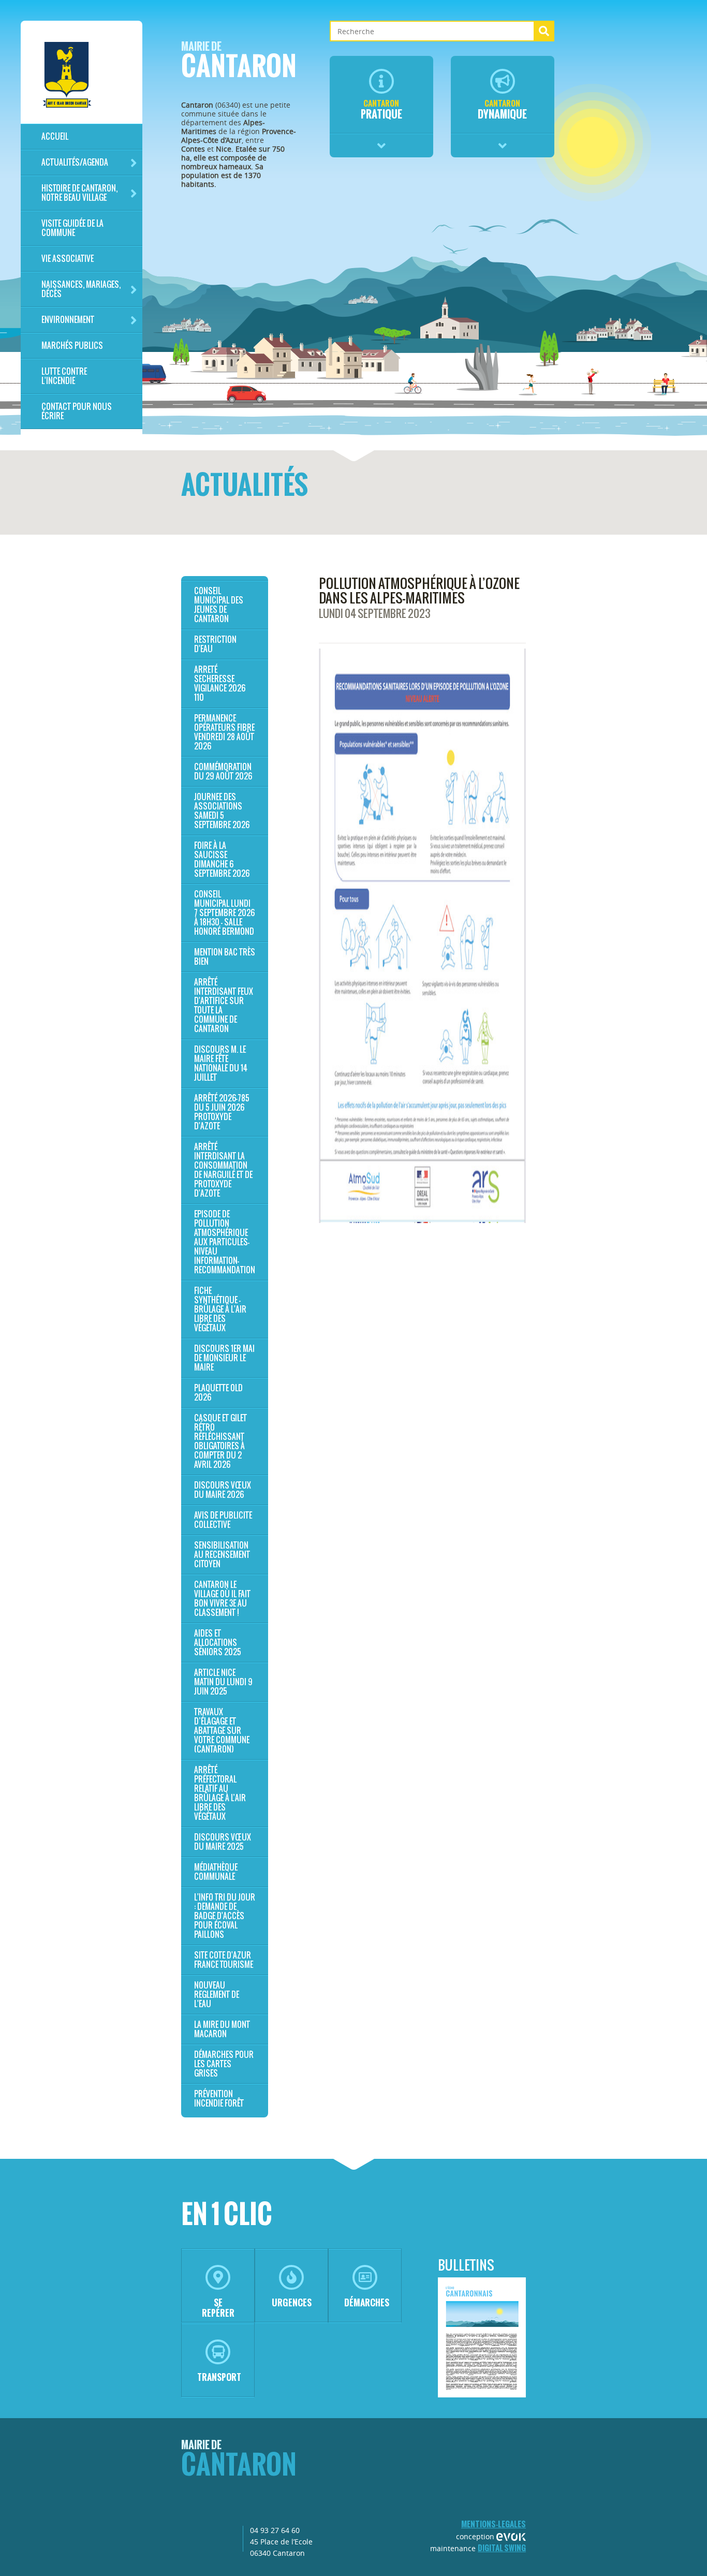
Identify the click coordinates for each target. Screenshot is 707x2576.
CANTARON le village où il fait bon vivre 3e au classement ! (222, 1599)
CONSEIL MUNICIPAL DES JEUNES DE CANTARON (219, 605)
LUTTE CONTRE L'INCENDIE (64, 376)
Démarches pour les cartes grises (224, 2064)
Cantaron (239, 63)
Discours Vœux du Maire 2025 (223, 1842)
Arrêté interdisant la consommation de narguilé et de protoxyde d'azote (223, 1170)
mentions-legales (494, 2524)
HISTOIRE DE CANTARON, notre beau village (79, 193)
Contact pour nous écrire (77, 411)
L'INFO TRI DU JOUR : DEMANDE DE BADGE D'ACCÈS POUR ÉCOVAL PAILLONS (225, 1916)
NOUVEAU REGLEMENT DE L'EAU (217, 1994)
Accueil (55, 136)
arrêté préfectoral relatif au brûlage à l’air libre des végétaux (220, 1793)
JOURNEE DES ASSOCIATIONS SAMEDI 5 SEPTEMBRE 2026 (222, 811)
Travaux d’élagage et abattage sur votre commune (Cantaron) (222, 1731)
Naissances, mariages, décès (81, 289)
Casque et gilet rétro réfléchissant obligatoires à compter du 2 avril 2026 (220, 1441)
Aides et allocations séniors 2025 (218, 1643)
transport (219, 2377)
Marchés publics (72, 345)
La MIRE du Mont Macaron (222, 2029)
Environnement (68, 320)
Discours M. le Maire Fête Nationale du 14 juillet (221, 1063)
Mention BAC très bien (225, 957)
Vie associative (68, 259)
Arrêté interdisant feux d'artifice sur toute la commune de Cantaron (224, 1005)
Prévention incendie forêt (219, 2099)
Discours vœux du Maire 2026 (223, 1490)
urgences (292, 2302)
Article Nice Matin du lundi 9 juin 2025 (223, 1682)
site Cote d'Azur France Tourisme (224, 1960)
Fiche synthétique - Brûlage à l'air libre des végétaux (220, 1309)
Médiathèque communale (216, 1872)
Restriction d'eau (215, 644)
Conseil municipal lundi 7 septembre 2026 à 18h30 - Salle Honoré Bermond (224, 913)
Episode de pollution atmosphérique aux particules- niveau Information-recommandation (225, 1242)
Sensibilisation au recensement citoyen (222, 1555)
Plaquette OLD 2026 (218, 1393)
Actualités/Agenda (75, 162)
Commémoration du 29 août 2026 (223, 771)
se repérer (218, 2308)
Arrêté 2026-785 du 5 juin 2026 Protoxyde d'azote (222, 1112)
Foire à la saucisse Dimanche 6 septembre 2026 (222, 859)
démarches (367, 2302)
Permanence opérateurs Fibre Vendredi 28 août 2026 (224, 732)
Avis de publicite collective (223, 1520)
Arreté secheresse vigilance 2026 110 (220, 683)
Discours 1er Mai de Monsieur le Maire (224, 1358)
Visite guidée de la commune (72, 228)
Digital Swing (502, 2548)
